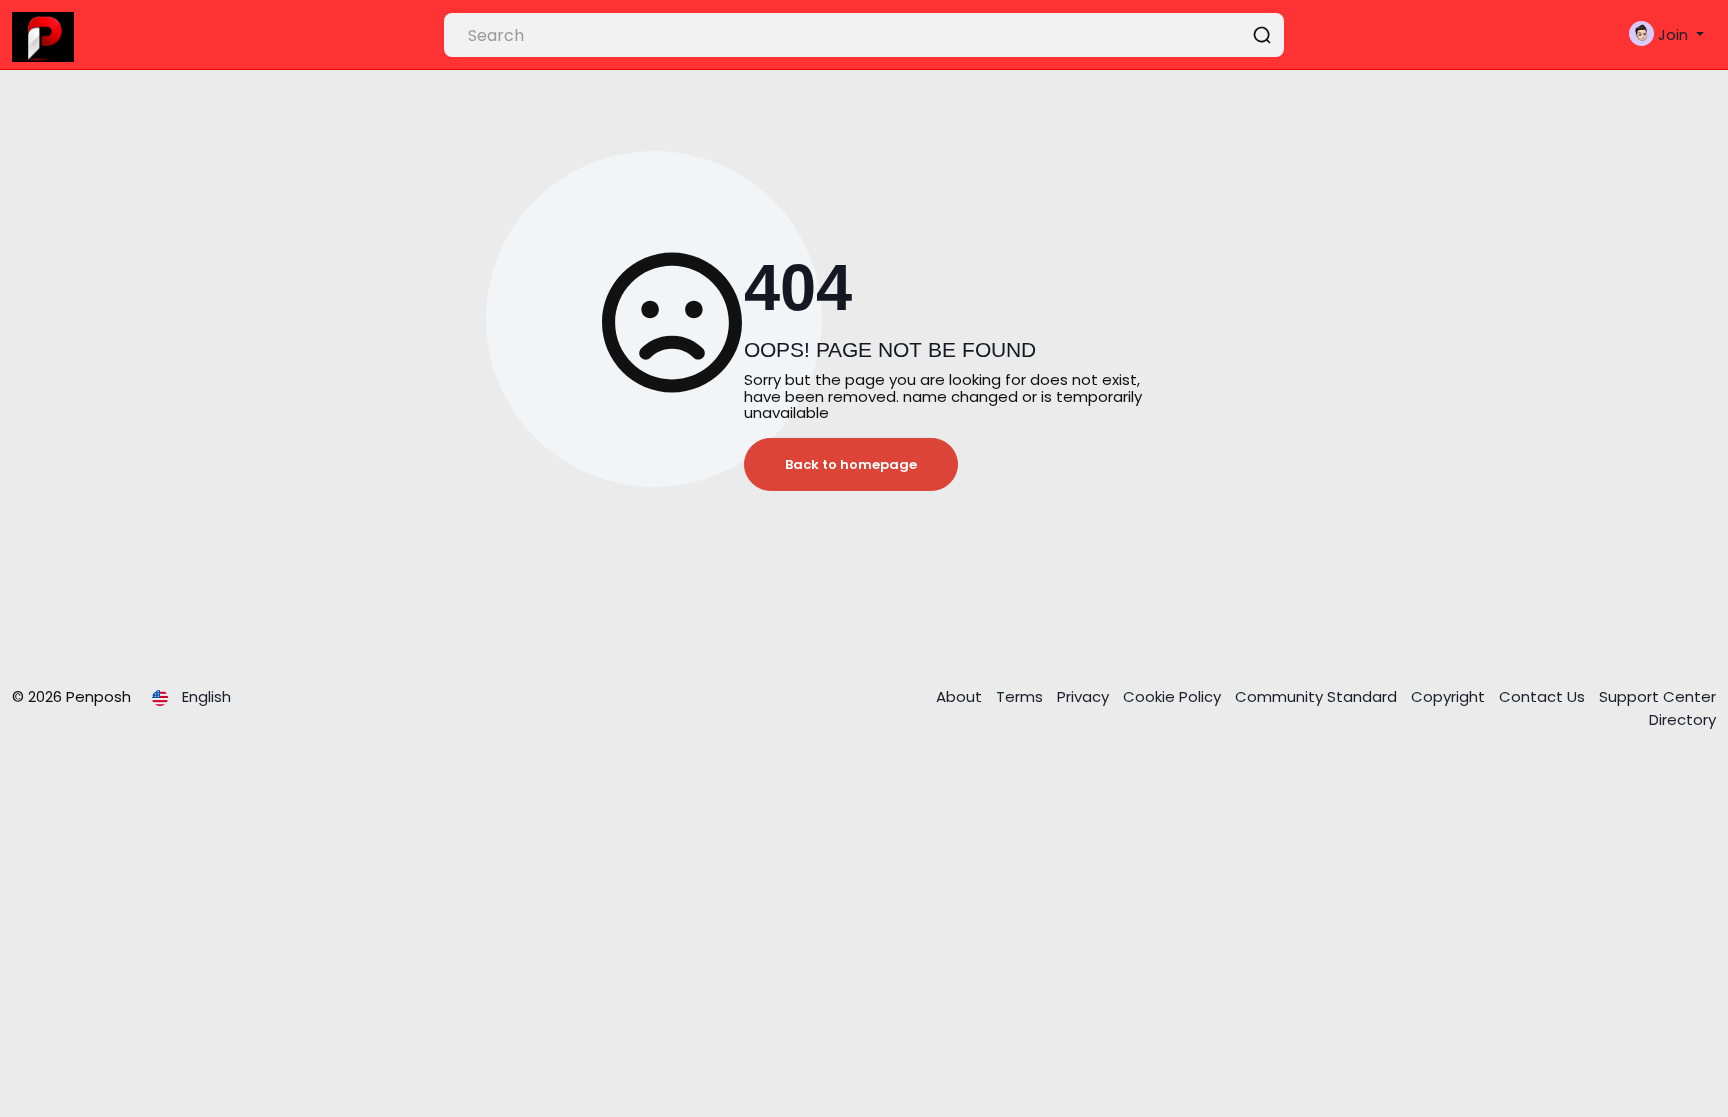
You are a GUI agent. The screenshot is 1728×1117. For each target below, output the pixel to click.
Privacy (1085, 696)
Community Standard (1318, 696)
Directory (1682, 719)
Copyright (1450, 696)
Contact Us (1544, 696)
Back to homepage (851, 464)
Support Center (1657, 696)
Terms (1021, 696)
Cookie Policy (1174, 696)
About (961, 696)
